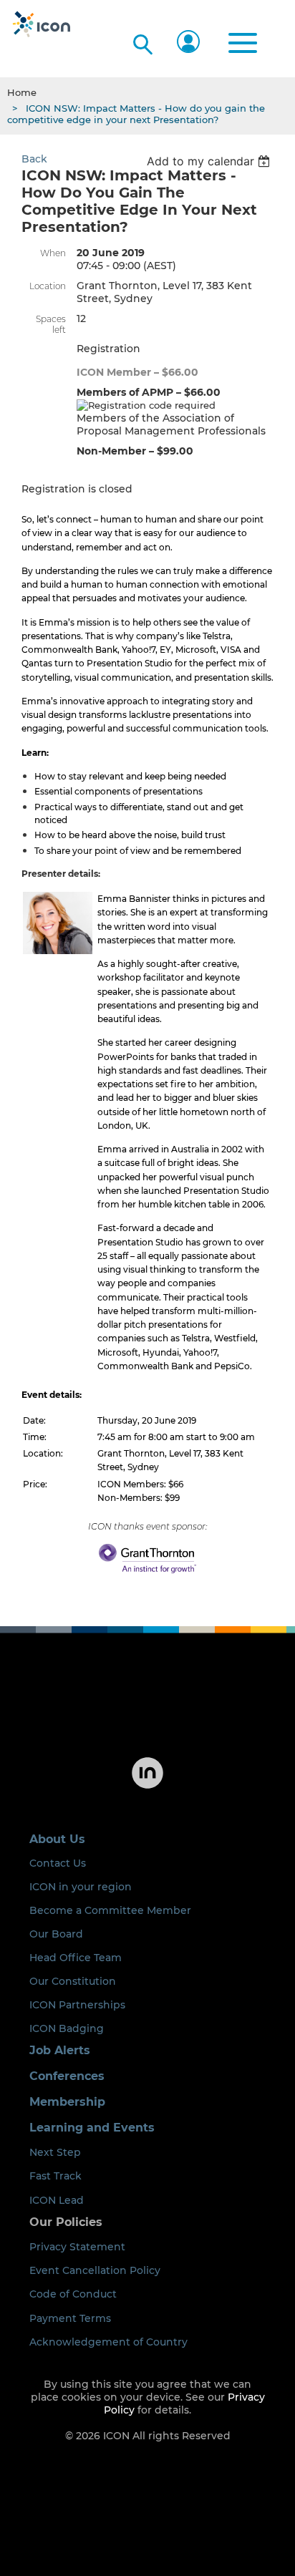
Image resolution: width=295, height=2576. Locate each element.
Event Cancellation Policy (95, 2270)
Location (48, 286)
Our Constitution (73, 1981)
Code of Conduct (73, 2294)
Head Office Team (76, 1958)
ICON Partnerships (77, 2005)
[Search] (141, 42)
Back (34, 159)
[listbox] (210, 161)
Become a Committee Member (110, 1910)
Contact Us (58, 1863)
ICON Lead (57, 2200)
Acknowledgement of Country (108, 2342)
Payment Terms (70, 2318)
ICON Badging (67, 2028)
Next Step (55, 2152)
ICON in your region (81, 1887)
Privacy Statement (77, 2247)
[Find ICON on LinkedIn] (147, 1787)
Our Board (56, 1934)
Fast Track (55, 2176)
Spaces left (51, 324)
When (53, 253)
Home (22, 92)
